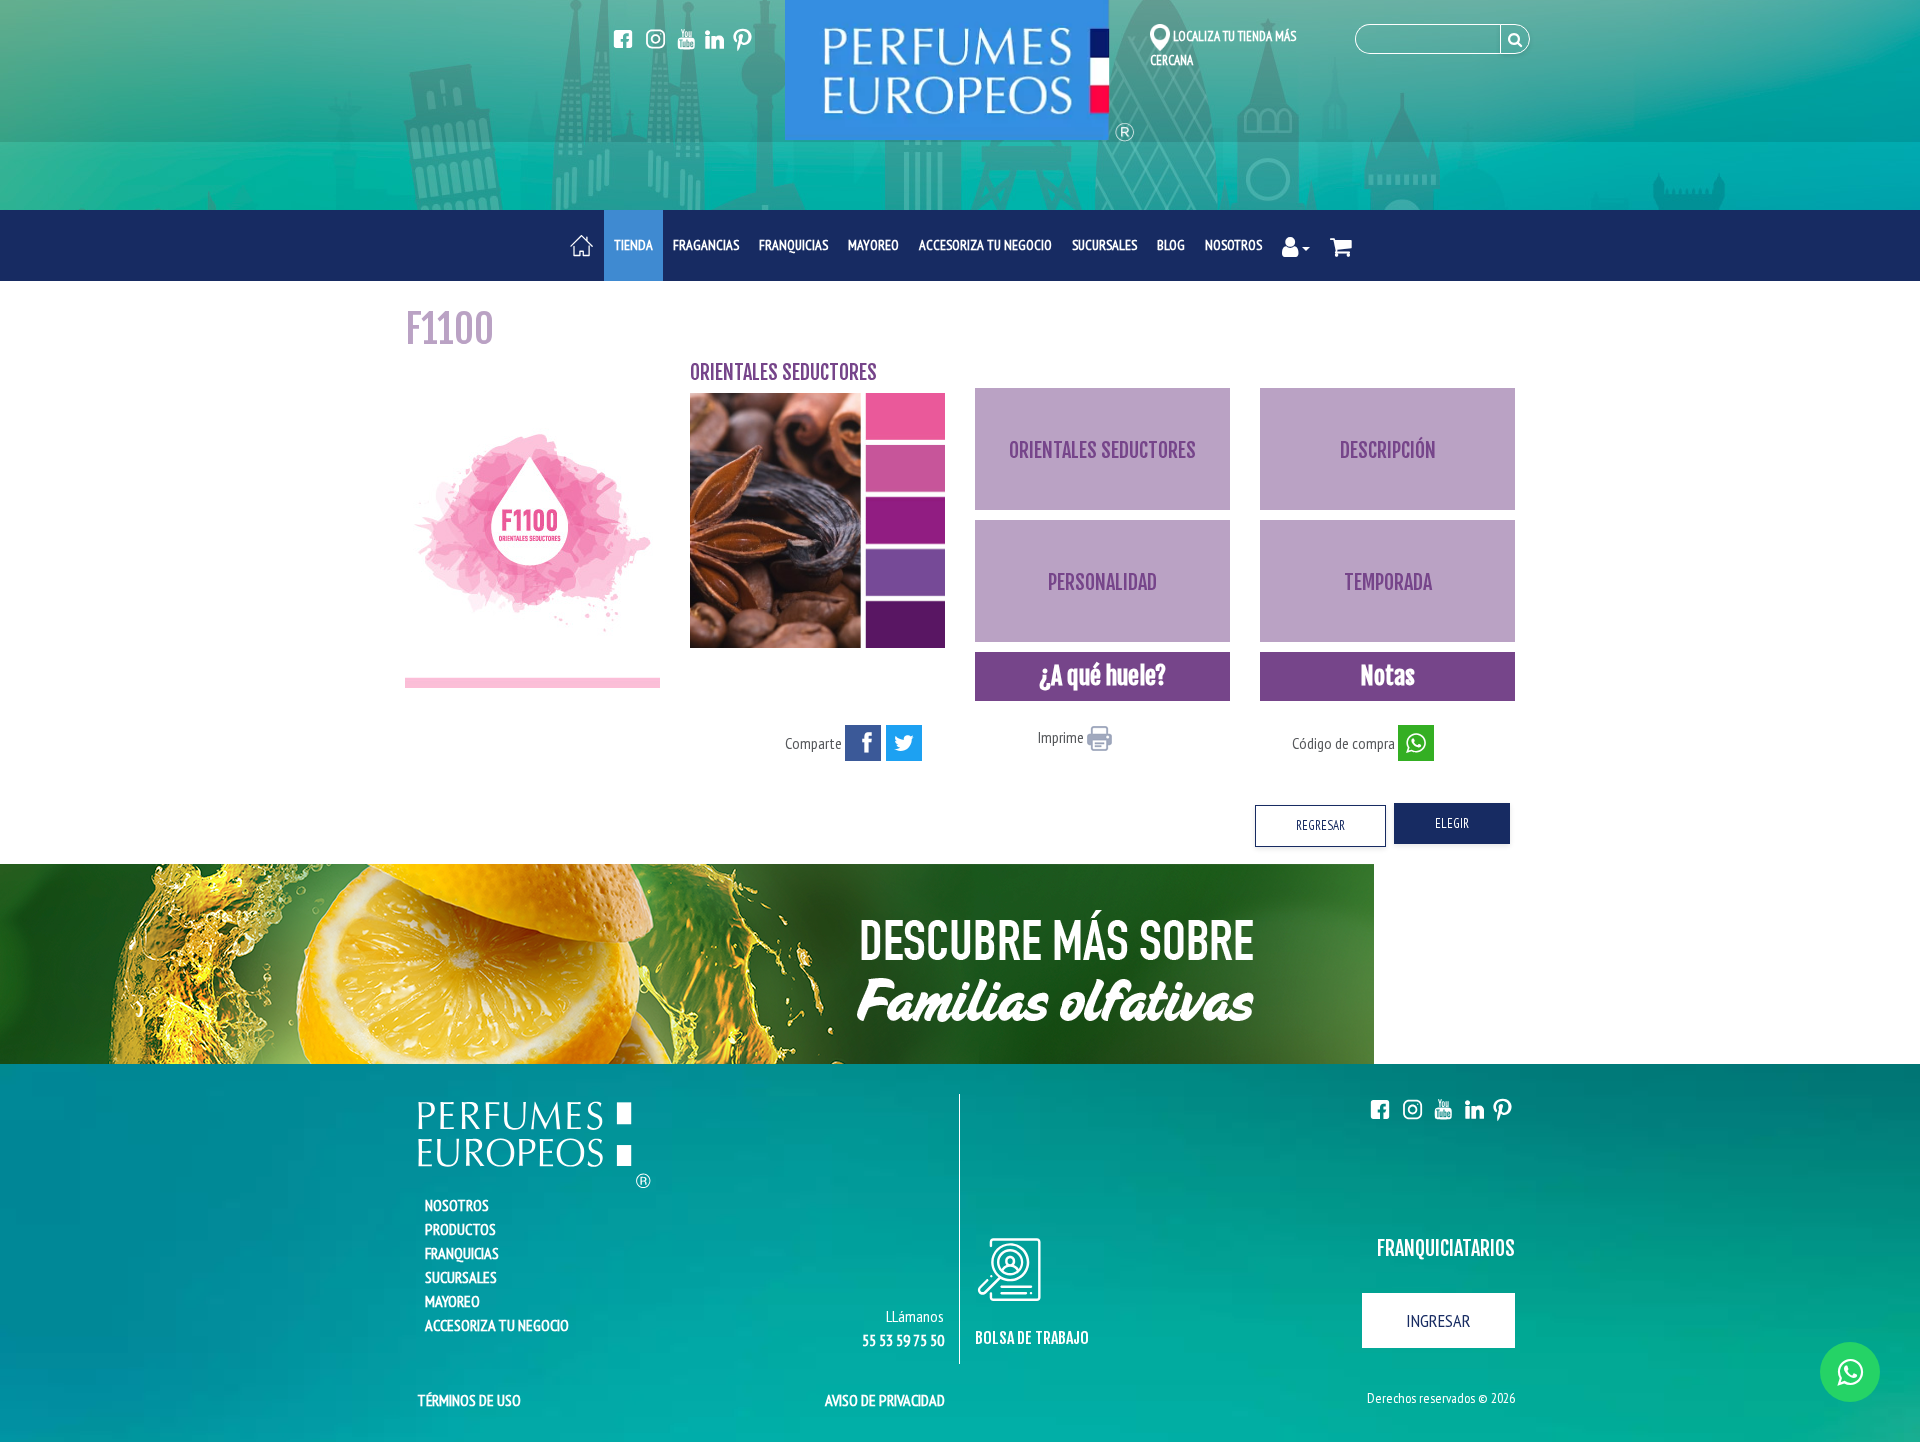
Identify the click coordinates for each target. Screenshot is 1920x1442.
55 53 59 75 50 (903, 1340)
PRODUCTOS (460, 1229)
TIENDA (633, 245)
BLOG (1171, 245)
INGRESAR (1438, 1320)
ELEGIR (1452, 823)
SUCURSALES (1104, 245)
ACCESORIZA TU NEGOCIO (985, 245)
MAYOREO (873, 245)
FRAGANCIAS (706, 245)
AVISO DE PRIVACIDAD (885, 1400)
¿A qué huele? (1102, 676)
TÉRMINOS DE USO (463, 1400)
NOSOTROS (1233, 245)
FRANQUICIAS (793, 245)
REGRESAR (1320, 825)
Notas (1387, 676)
